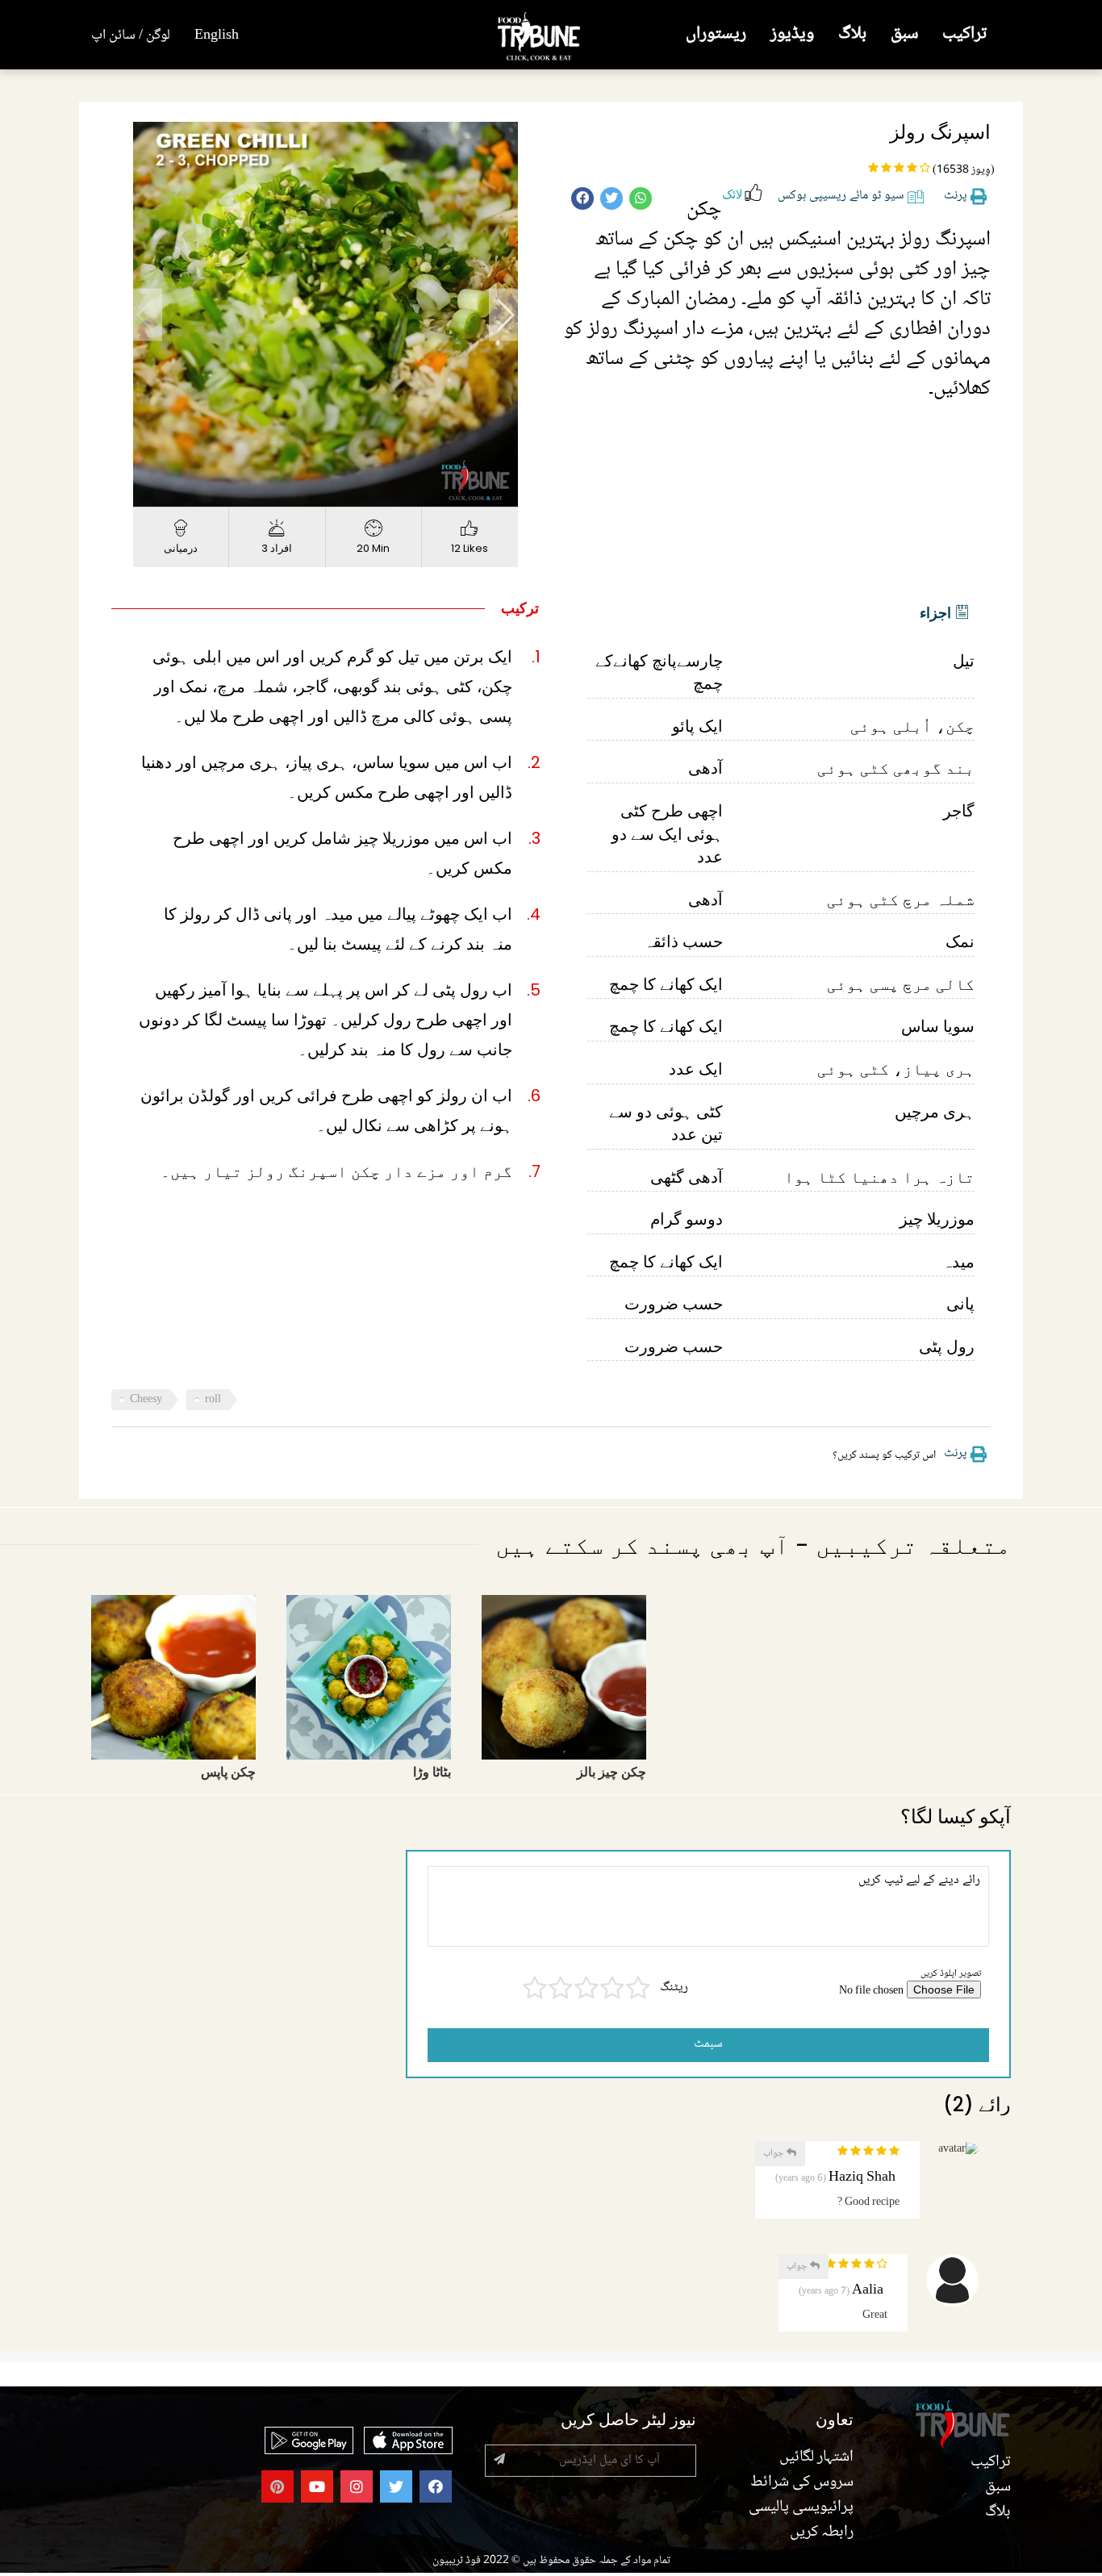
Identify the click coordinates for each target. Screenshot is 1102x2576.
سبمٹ (708, 2044)
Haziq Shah (862, 2178)
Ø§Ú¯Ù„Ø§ (503, 314)
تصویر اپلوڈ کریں (951, 1974)
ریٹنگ (674, 1988)
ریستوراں (716, 34)
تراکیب (964, 34)
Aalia (868, 2291)
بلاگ (852, 34)
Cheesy (146, 1400)
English (217, 35)
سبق (904, 34)
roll (213, 1400)
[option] (326, 314)
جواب (775, 2154)
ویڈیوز (792, 34)
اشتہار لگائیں (816, 2457)
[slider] (308, 495)
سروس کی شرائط (802, 2482)
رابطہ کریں (822, 2532)
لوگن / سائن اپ (131, 35)
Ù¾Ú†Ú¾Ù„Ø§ (148, 314)
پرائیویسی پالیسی (801, 2507)
